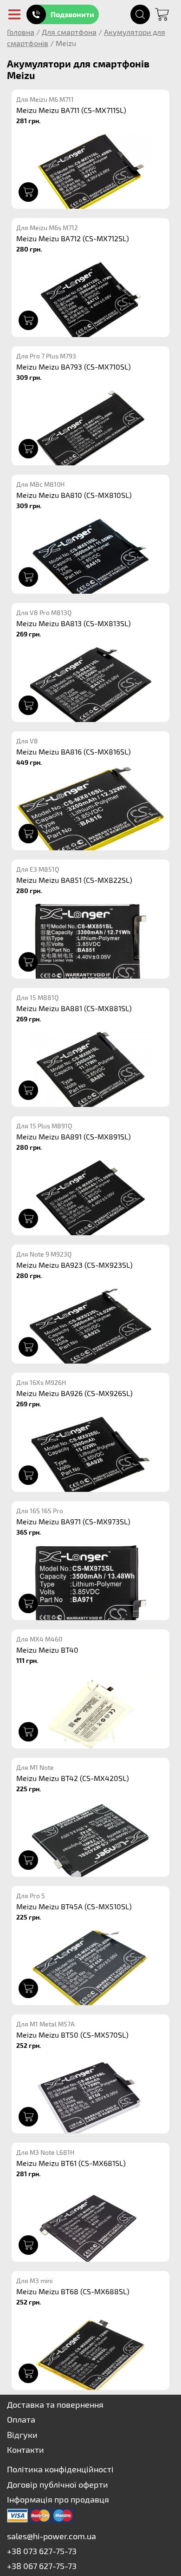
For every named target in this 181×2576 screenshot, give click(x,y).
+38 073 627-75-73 (42, 2551)
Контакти (26, 2450)
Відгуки (22, 2435)
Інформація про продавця (58, 2499)
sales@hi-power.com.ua (52, 2536)
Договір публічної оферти (58, 2484)
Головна (21, 32)
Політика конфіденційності (60, 2469)
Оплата (21, 2419)
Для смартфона (69, 32)
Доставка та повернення (55, 2404)
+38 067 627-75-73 (42, 2566)
